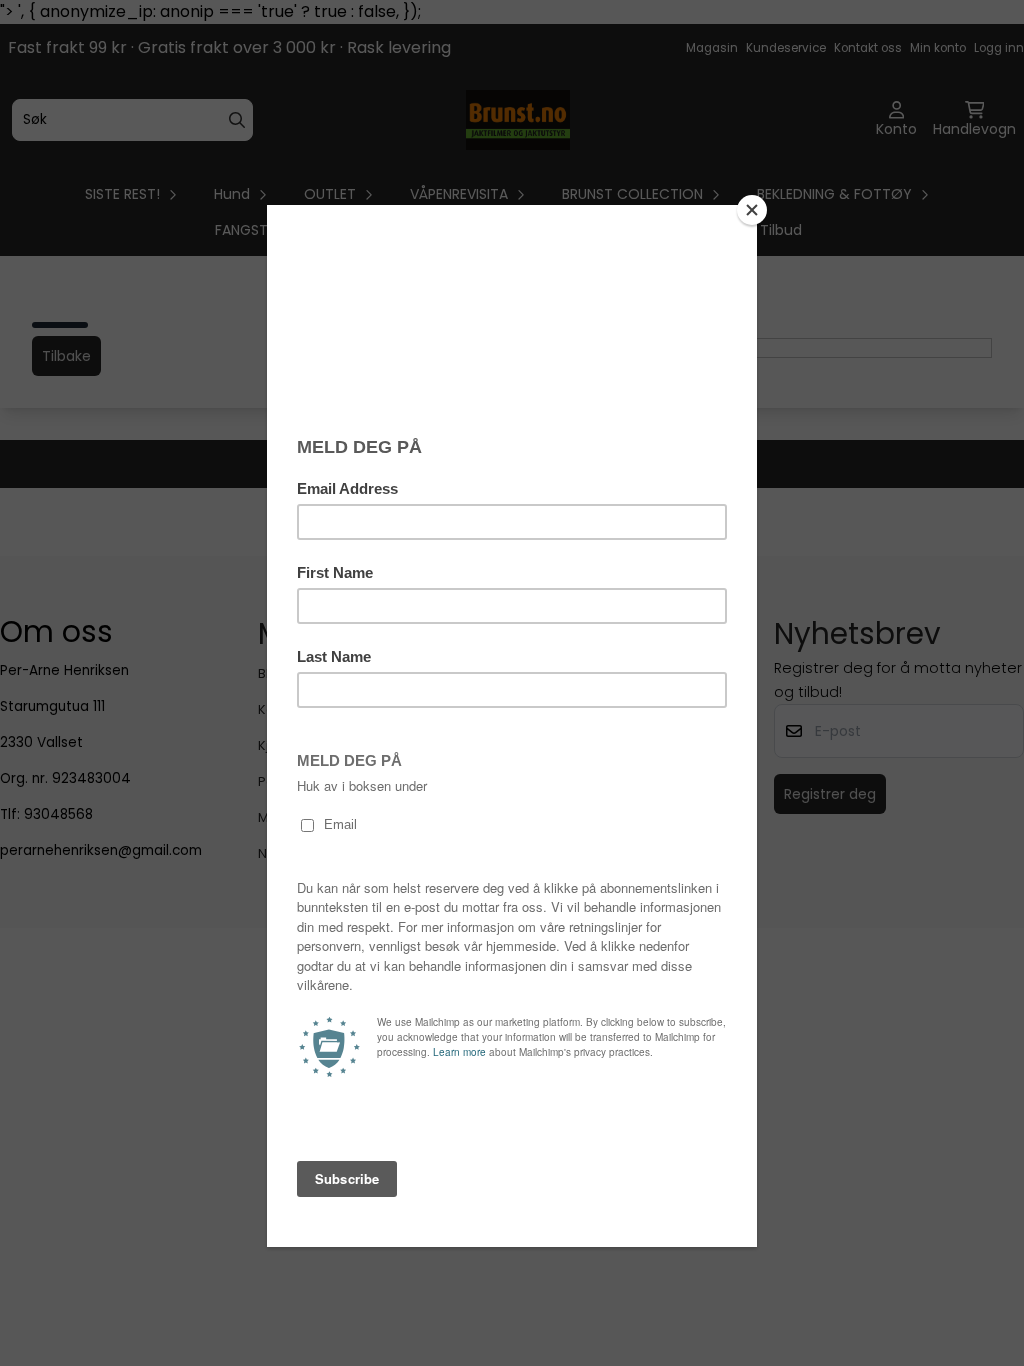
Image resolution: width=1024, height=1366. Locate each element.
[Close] (752, 210)
